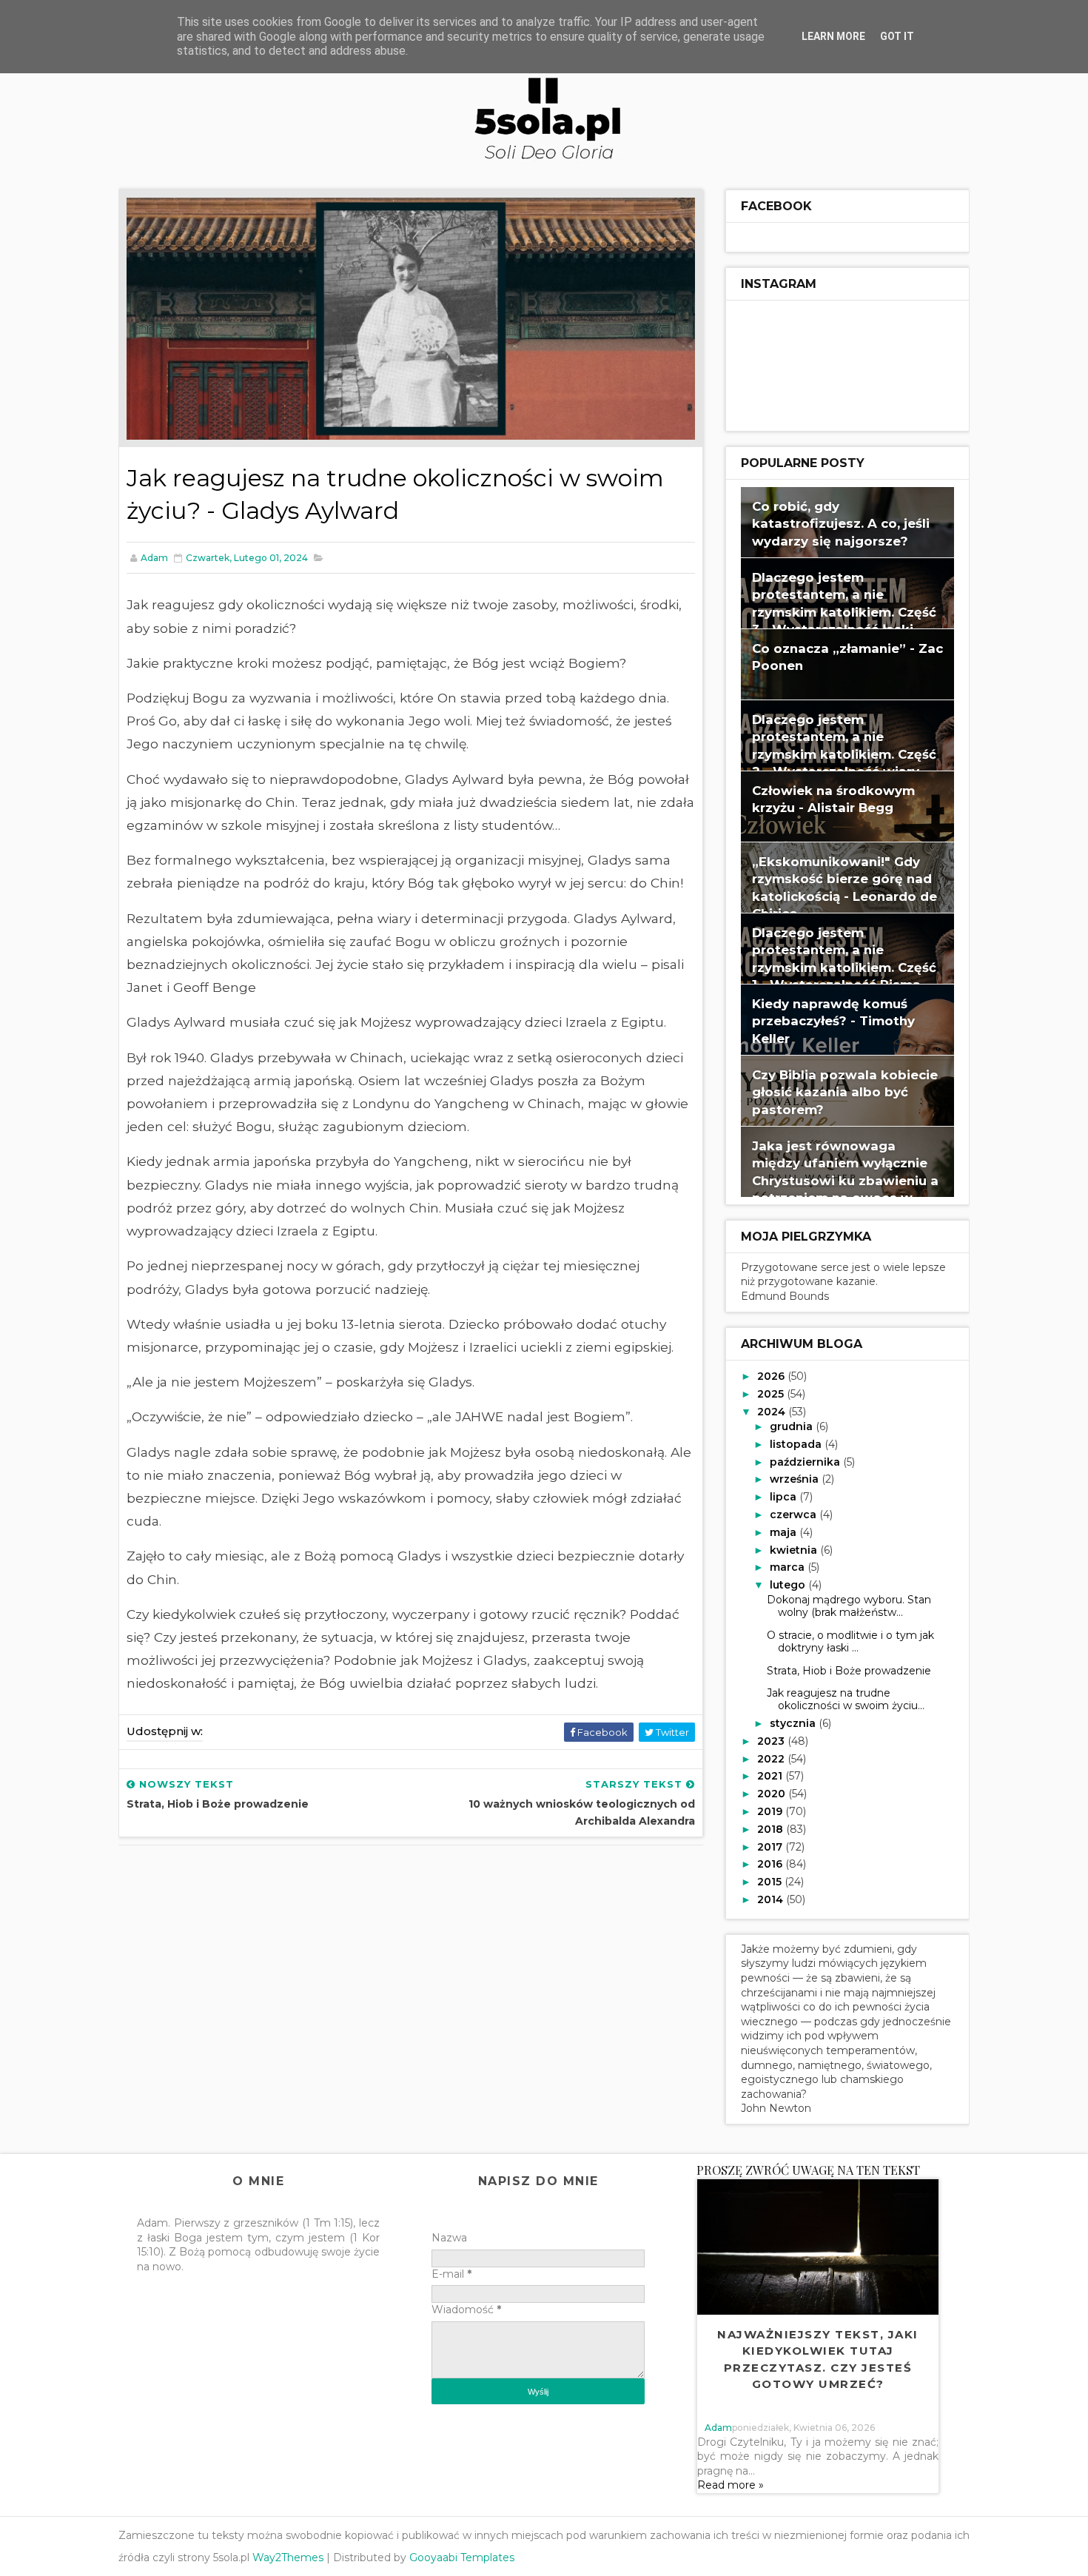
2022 (772, 1759)
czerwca (795, 1515)
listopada (797, 1444)
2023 (772, 1741)
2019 (771, 1811)
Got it (897, 36)
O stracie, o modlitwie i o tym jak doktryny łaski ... (850, 1641)
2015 (771, 1882)
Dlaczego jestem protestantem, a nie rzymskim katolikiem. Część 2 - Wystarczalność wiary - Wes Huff (844, 754)
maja (785, 1532)
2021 (771, 1776)
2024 (773, 1412)
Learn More (833, 36)
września (796, 1479)
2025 (772, 1394)
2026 (772, 1376)
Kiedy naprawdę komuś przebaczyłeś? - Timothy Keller (833, 1021)
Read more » (731, 2485)
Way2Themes (288, 2557)
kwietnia (795, 1550)
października (806, 1462)
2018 (772, 1829)
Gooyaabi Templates (462, 2557)
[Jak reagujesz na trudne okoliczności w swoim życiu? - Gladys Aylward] (411, 318)
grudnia (793, 1426)
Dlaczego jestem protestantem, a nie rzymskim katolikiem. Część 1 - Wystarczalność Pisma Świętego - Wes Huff (844, 967)
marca (789, 1567)
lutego (789, 1585)
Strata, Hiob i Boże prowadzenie (849, 1671)
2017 (771, 1847)
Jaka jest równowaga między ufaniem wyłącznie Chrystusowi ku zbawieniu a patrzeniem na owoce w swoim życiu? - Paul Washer (845, 1181)
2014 (772, 1899)
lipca (785, 1497)
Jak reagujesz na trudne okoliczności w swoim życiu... (846, 1699)
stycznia (794, 1723)
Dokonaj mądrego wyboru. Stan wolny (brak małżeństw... (849, 1606)
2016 (771, 1864)
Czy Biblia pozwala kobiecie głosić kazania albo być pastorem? (845, 1092)
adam (718, 2428)
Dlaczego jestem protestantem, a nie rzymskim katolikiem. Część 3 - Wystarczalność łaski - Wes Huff (844, 612)
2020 (773, 1794)
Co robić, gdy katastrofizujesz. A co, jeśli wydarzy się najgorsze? (841, 524)
